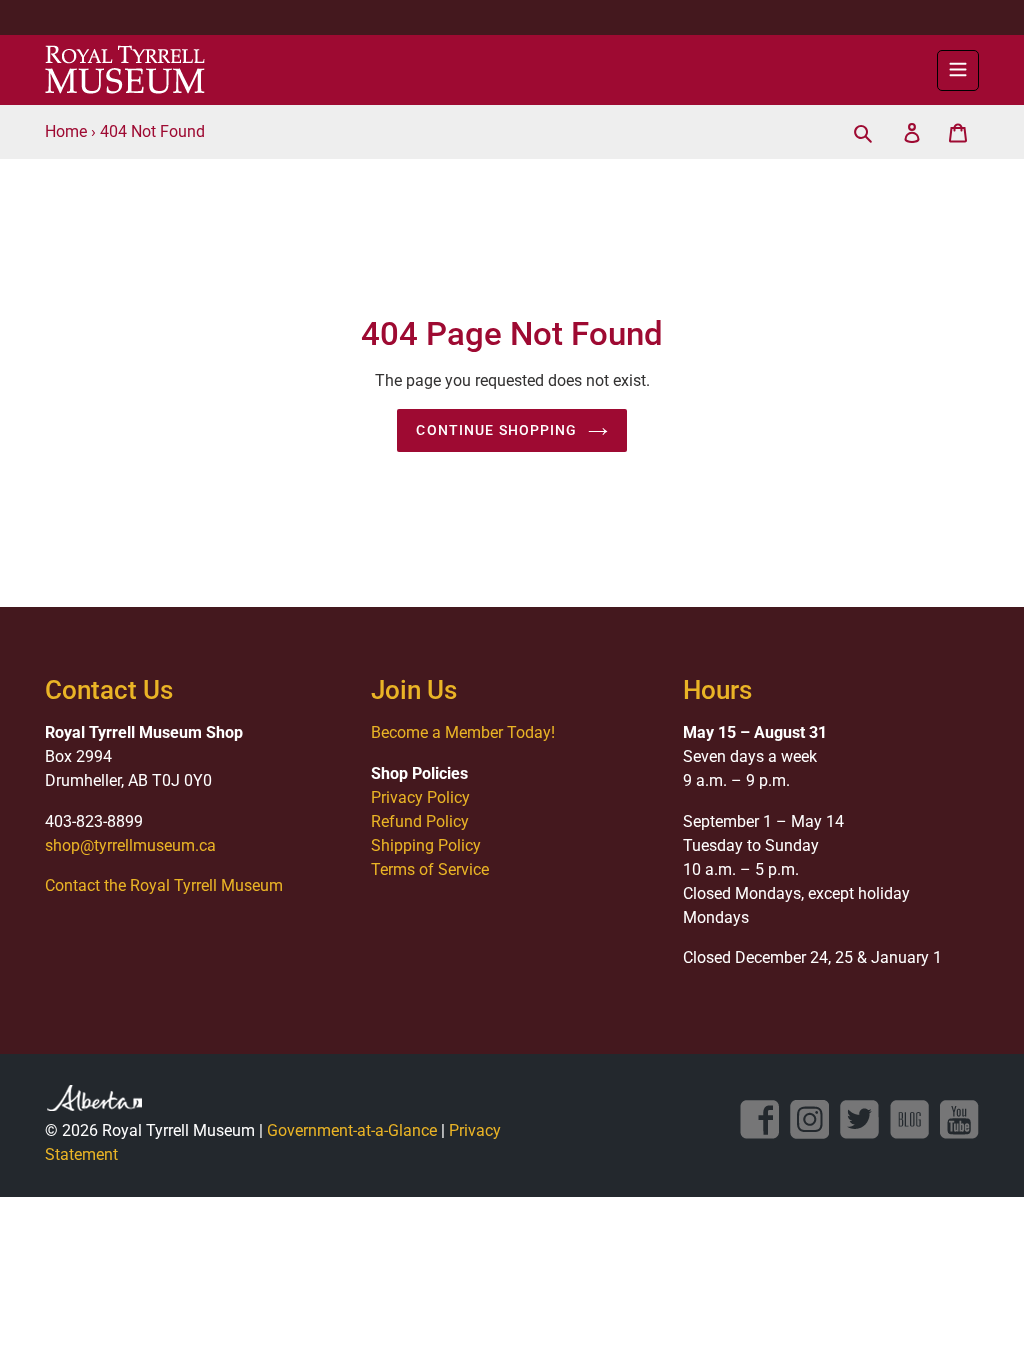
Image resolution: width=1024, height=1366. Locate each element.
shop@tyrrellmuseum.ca (130, 845)
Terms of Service (430, 869)
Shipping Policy (426, 845)
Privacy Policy (420, 797)
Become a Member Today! (463, 732)
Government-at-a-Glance (352, 1130)
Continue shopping (496, 430)
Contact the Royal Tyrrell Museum (164, 885)
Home (66, 131)
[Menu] (958, 70)
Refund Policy (420, 821)
